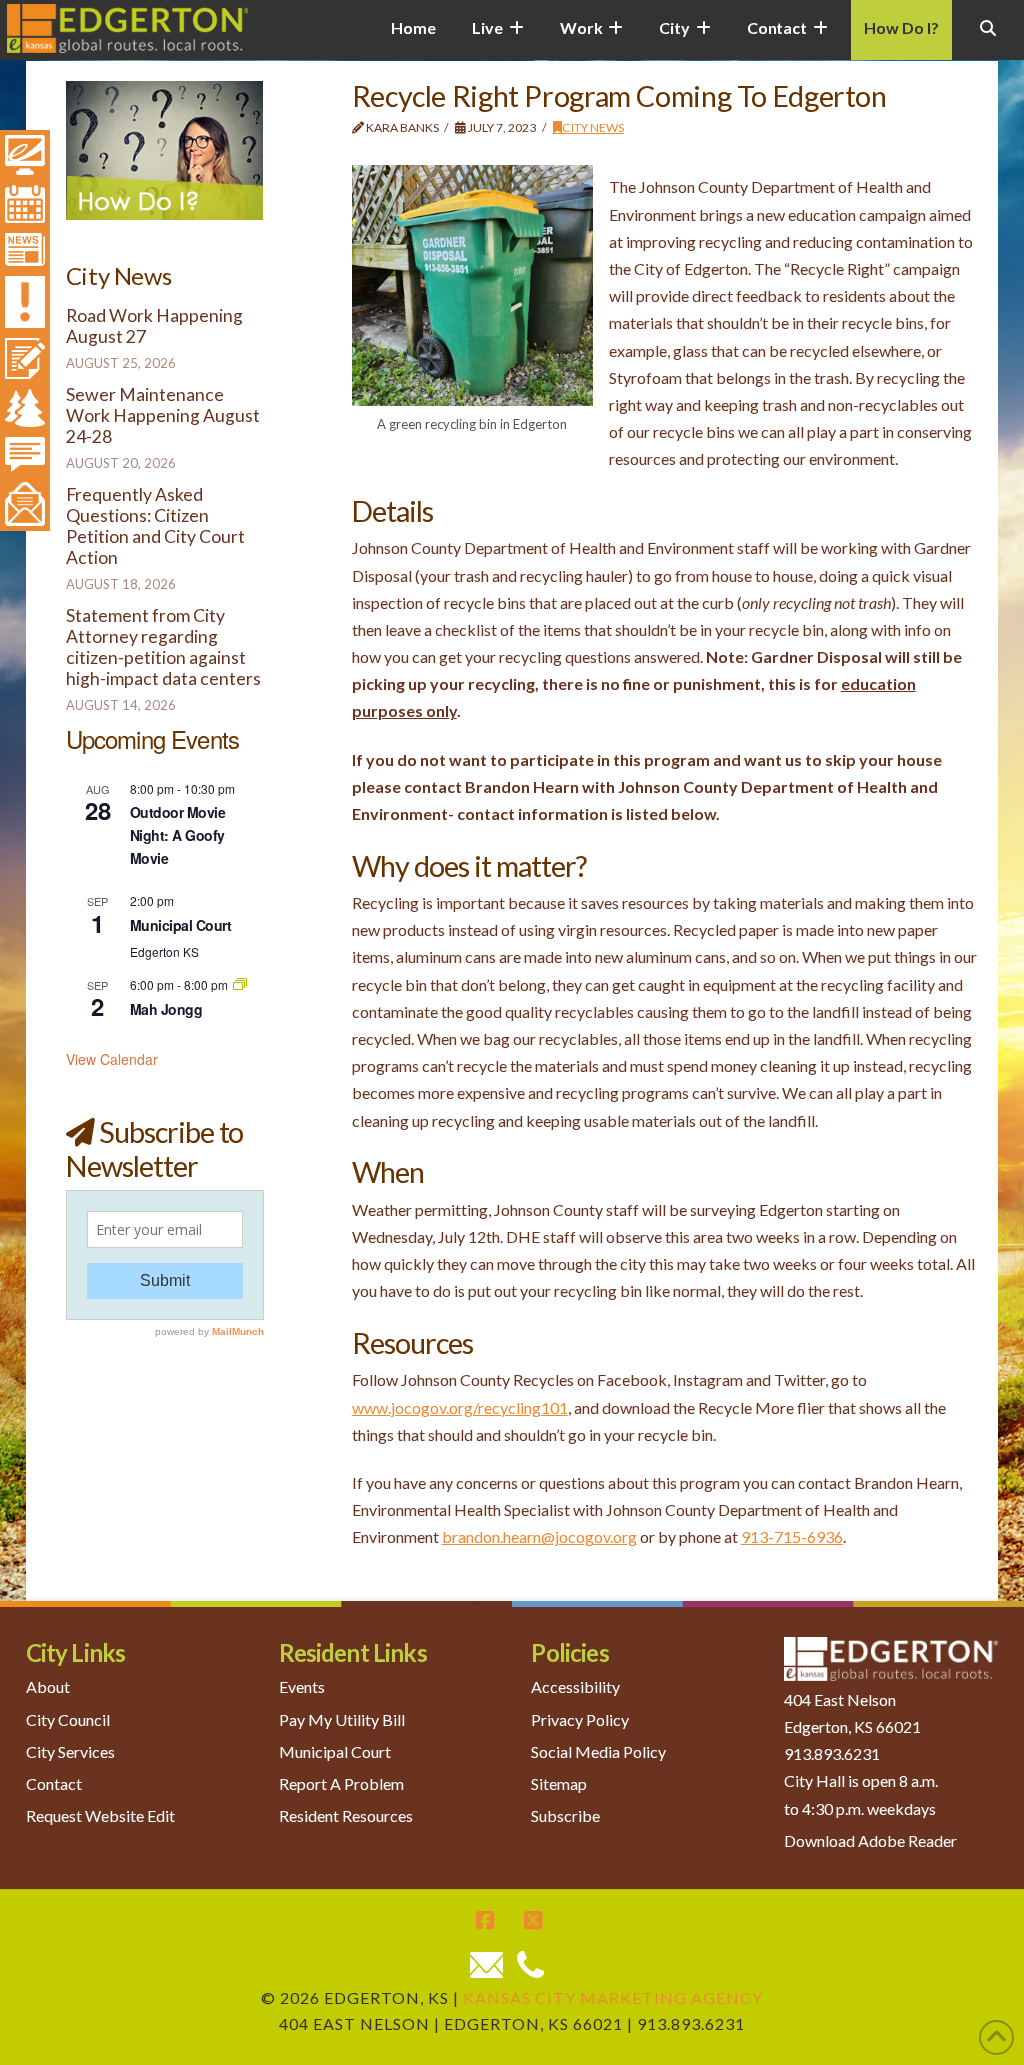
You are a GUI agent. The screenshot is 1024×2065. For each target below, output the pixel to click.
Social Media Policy (598, 1751)
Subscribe (565, 1815)
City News (593, 127)
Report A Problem (341, 1783)
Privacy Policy (580, 1719)
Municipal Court (181, 925)
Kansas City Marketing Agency (613, 1997)
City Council (68, 1719)
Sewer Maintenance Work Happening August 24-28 (163, 415)
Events (302, 1686)
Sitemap (559, 1783)
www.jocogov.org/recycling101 (460, 1407)
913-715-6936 (792, 1536)
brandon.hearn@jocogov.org (539, 1536)
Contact (54, 1783)
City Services (70, 1751)
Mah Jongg (166, 1009)
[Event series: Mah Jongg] (240, 984)
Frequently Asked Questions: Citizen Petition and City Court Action (155, 526)
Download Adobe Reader (870, 1840)
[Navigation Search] (988, 40)
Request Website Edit (100, 1815)
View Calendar (112, 1059)
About (48, 1686)
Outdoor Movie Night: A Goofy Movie (178, 834)
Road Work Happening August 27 (154, 326)
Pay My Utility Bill (342, 1719)
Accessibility (575, 1686)
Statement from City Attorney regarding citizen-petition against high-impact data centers (163, 647)
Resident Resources (346, 1815)
